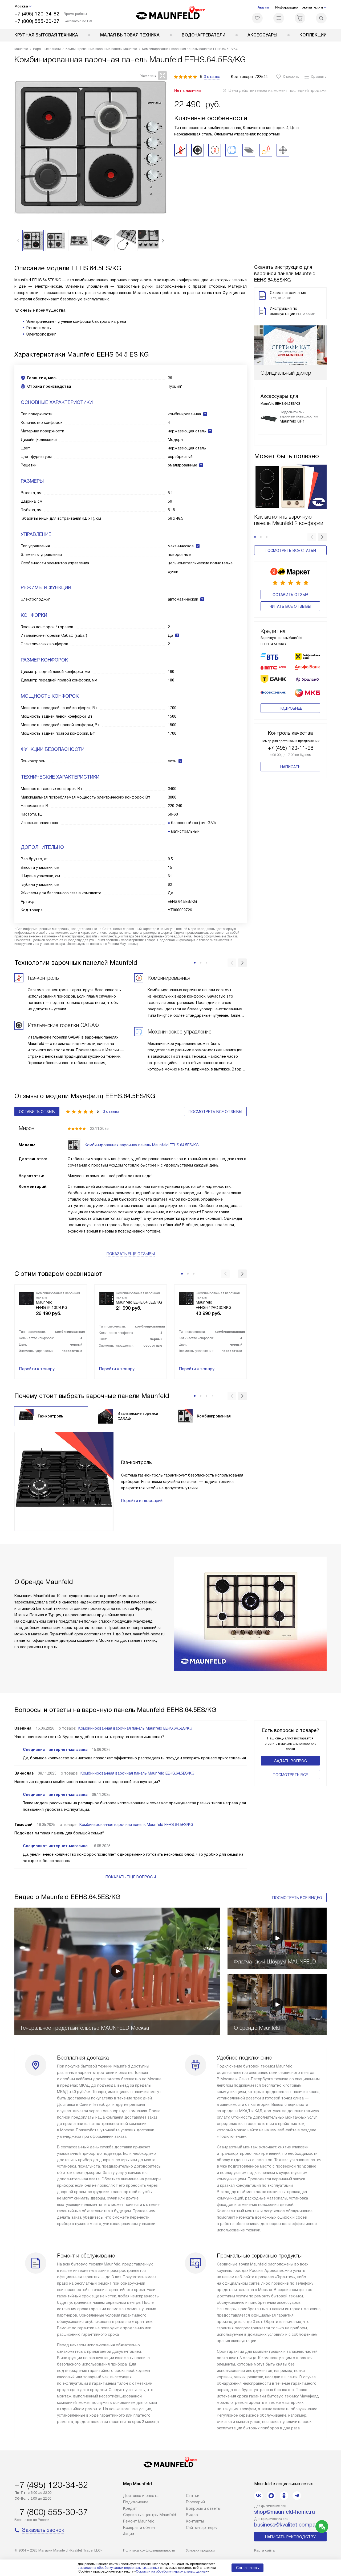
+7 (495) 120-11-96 (291, 748)
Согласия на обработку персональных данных (172, 2571)
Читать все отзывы (290, 606)
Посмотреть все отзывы (215, 1112)
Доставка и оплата (141, 2496)
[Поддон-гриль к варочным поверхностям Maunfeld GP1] (269, 419)
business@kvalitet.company (288, 2525)
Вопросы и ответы (203, 2508)
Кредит (130, 2508)
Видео (192, 2515)
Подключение (136, 2502)
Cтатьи (193, 2496)
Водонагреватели (204, 35)
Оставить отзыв (291, 595)
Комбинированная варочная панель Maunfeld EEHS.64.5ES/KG (135, 1728)
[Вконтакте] (258, 2496)
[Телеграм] (297, 2496)
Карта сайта (264, 2550)
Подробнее (290, 708)
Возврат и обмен (139, 2528)
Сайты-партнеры (202, 2528)
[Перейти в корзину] (300, 18)
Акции (263, 7)
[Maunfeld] (171, 14)
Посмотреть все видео (297, 1898)
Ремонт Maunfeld (139, 2521)
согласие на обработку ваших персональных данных (118, 2568)
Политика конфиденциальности (149, 2550)
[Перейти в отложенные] (257, 18)
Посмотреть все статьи (290, 551)
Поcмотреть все (290, 1775)
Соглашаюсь (247, 2568)
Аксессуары (262, 35)
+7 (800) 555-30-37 (37, 21)
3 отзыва (212, 77)
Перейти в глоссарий (142, 1501)
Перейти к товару (37, 1369)
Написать (290, 767)
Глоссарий (195, 2502)
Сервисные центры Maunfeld (150, 2515)
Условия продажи (200, 2550)
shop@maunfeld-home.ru (285, 2512)
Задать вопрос (291, 1761)
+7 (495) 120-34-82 (37, 14)
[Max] (271, 2496)
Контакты (195, 2521)
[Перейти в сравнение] (279, 18)
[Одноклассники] (284, 2496)
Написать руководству (290, 2537)
